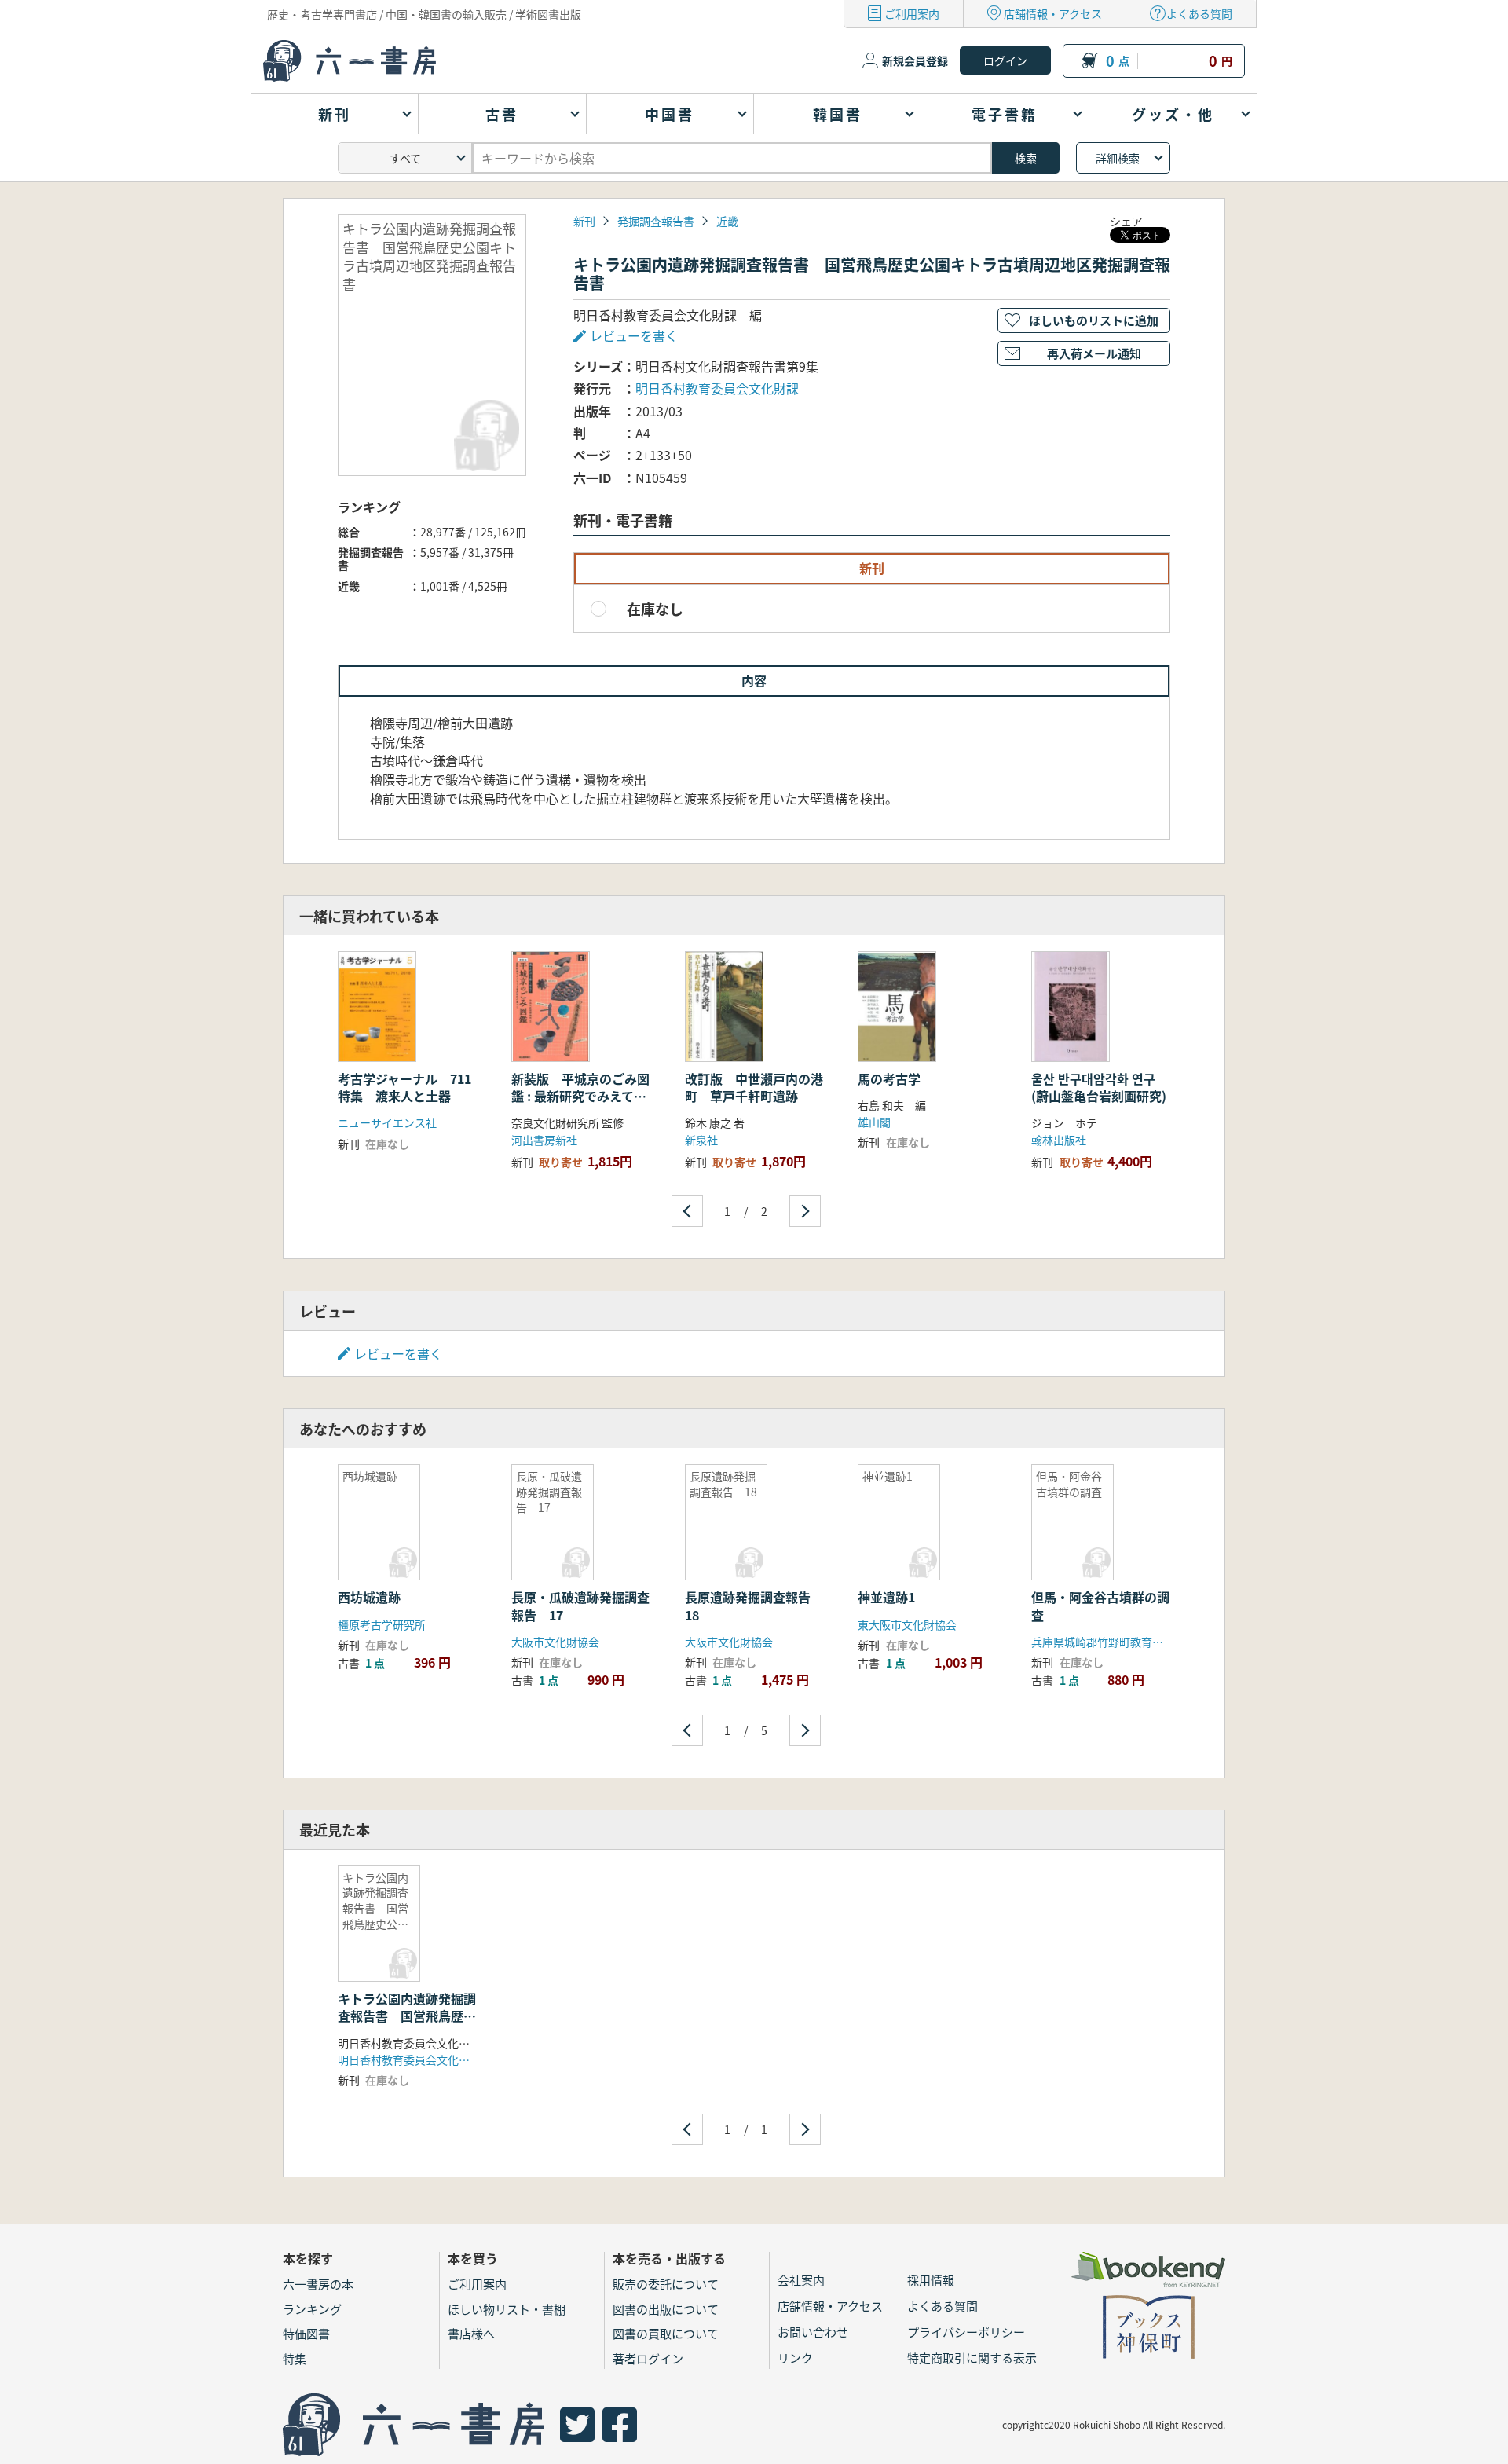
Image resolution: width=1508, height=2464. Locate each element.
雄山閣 (874, 1122)
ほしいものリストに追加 (1094, 320)
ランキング (312, 2309)
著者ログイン (648, 2358)
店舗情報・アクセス (1053, 13)
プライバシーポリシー (966, 2332)
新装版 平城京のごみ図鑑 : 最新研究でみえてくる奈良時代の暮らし (580, 1096)
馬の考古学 (889, 1078)
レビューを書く (398, 1353)
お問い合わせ (813, 2332)
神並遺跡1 (886, 1597)
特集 (295, 2358)
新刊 (584, 221)
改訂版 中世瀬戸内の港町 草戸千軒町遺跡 (754, 1087)
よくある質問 (1199, 13)
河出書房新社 (544, 1140)
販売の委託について (666, 2284)
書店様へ (471, 2333)
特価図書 (306, 2333)
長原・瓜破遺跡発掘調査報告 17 (580, 1605)
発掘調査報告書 (656, 221)
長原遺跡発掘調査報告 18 (754, 1605)
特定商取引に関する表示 (972, 2358)
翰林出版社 (1059, 1140)
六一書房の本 (318, 2284)
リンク (795, 2358)
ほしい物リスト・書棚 (507, 2309)
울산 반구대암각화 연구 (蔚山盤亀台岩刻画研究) (1099, 1087)
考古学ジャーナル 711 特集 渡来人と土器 (411, 1087)
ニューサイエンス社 (387, 1122)
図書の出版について (666, 2309)
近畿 (727, 221)
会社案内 (801, 2280)
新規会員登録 (915, 60)
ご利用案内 (912, 13)
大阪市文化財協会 (555, 1642)
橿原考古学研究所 (382, 1624)
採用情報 (931, 2280)
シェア (1126, 221)
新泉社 (701, 1140)
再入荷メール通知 (1094, 353)
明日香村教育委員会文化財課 (717, 388)
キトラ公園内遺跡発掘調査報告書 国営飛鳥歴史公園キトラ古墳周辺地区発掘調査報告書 (407, 2025)
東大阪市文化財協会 (907, 1624)
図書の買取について (666, 2333)
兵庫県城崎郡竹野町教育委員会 (1108, 1642)
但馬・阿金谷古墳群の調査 (1100, 1605)
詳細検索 (1118, 158)
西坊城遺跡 (369, 1597)
